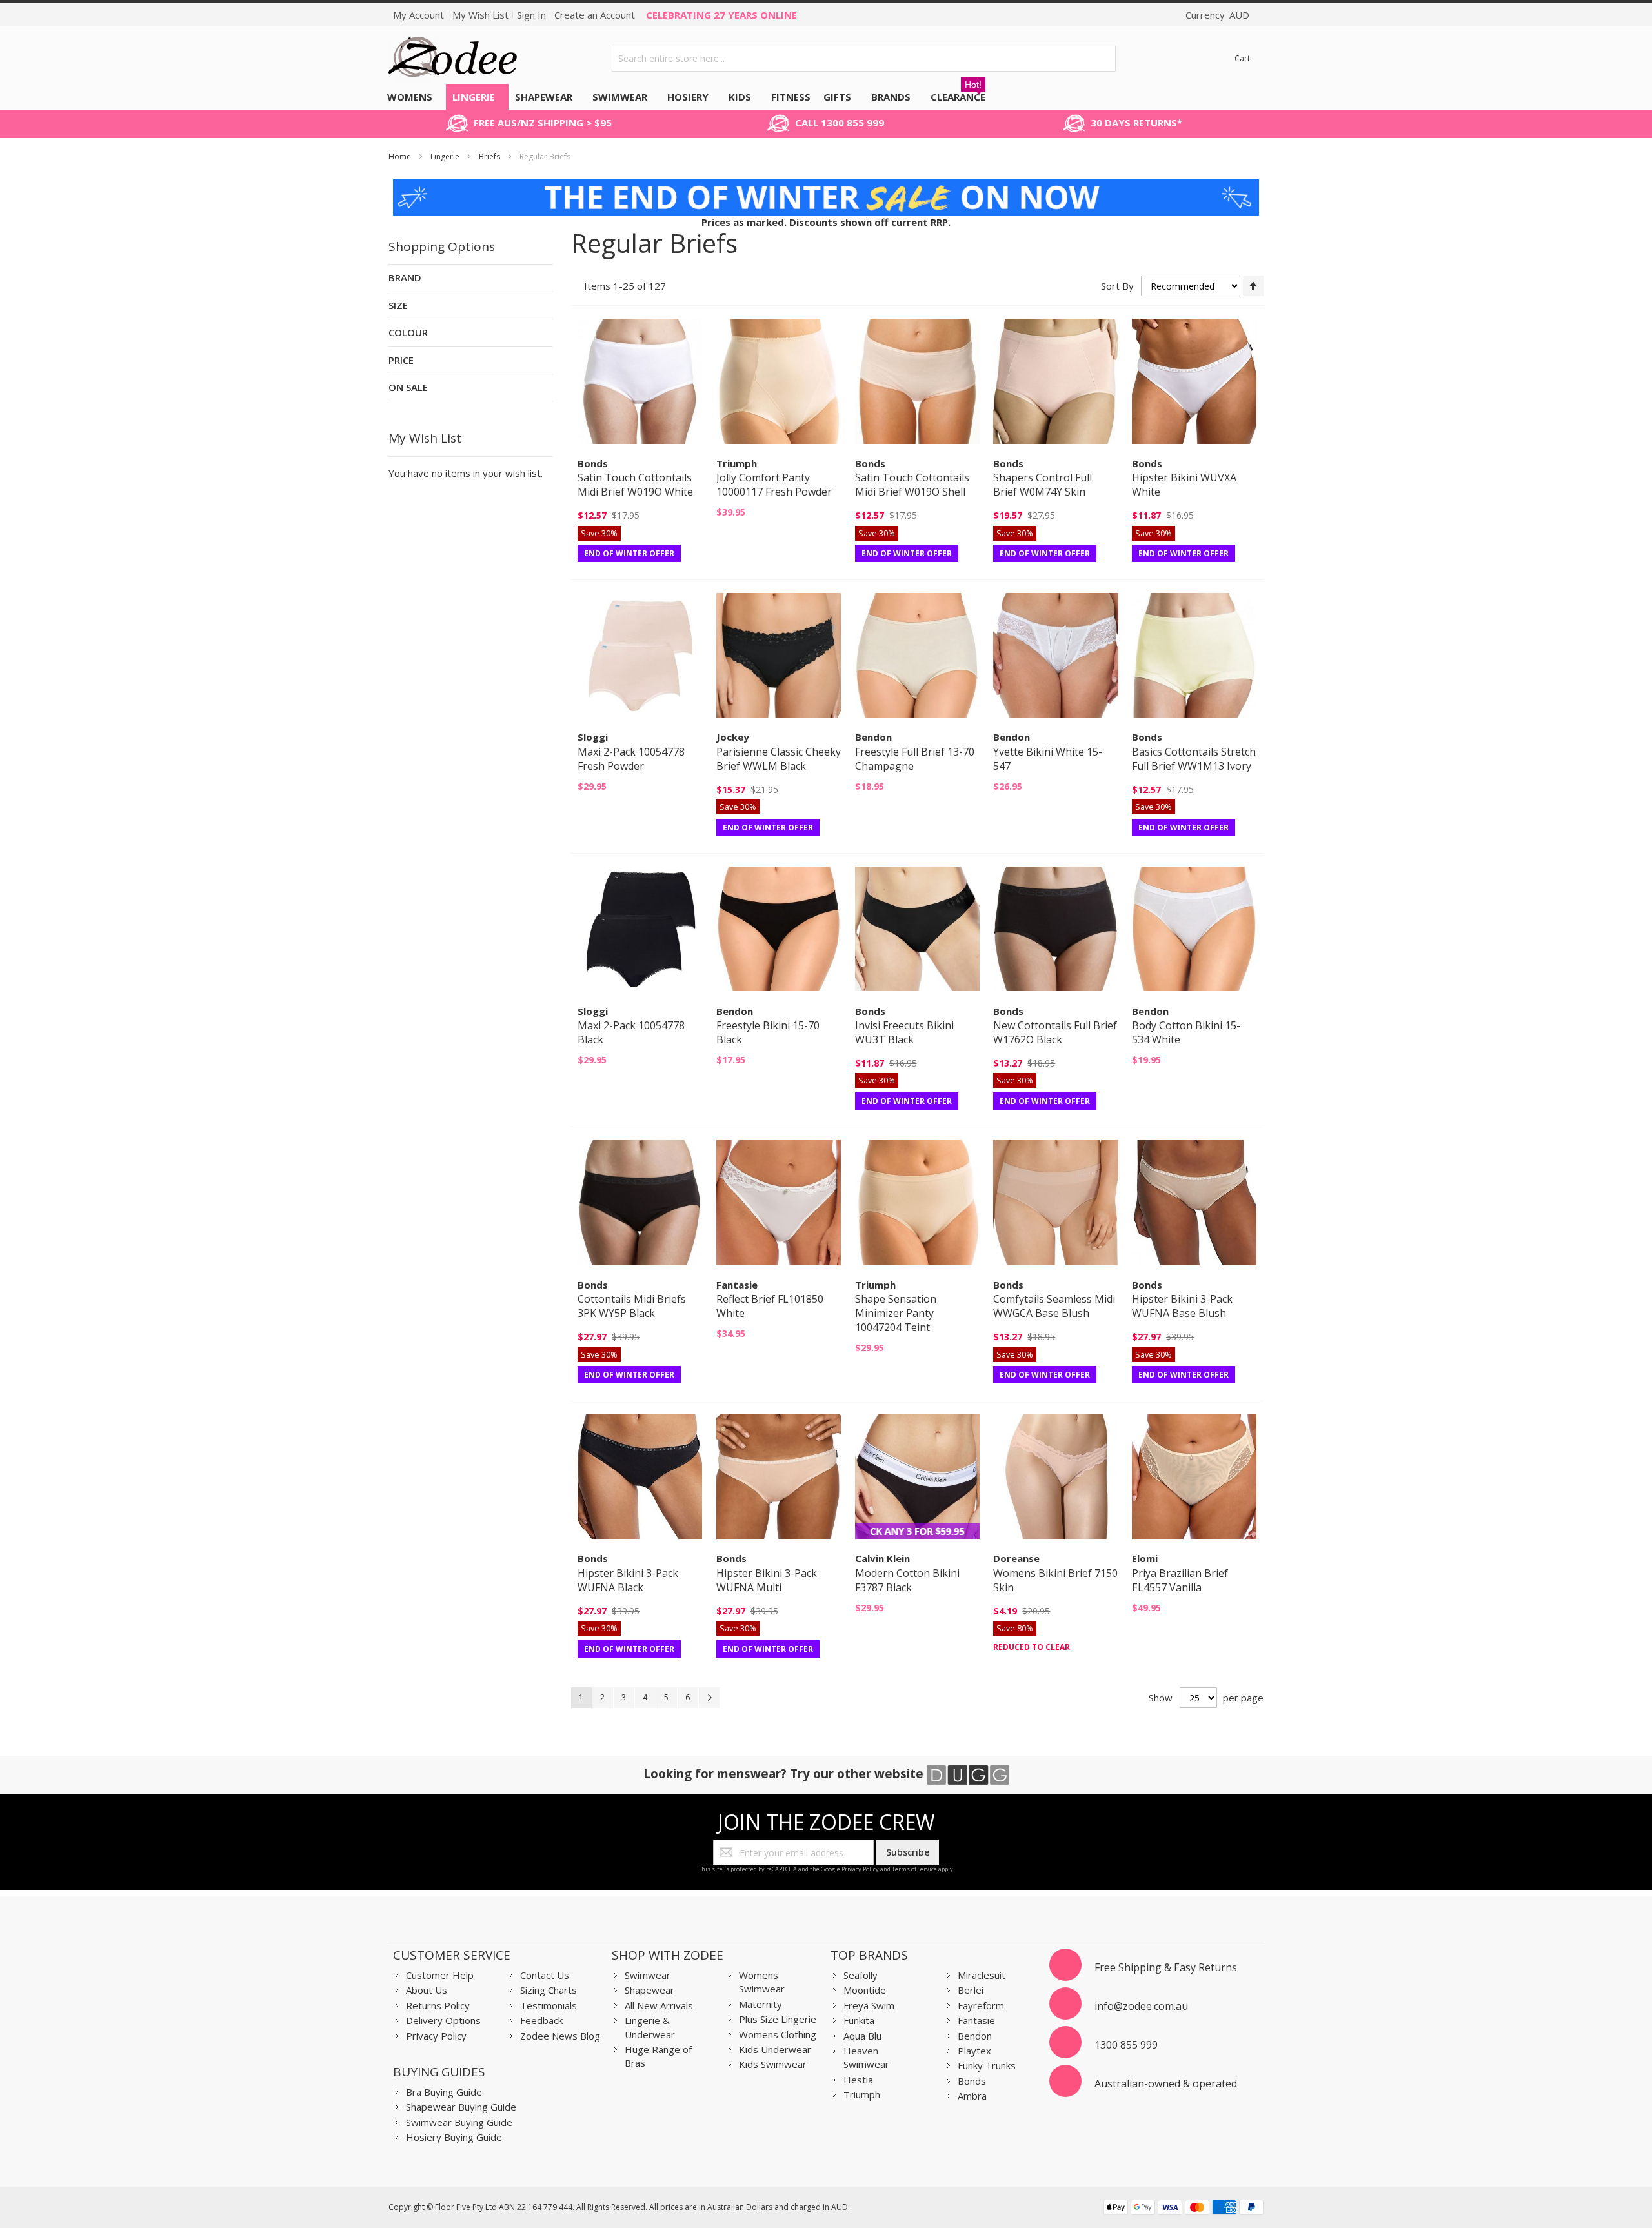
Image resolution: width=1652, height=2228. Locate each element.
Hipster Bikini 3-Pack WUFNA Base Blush (1182, 1306)
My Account (418, 15)
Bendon (975, 2036)
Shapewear (650, 1990)
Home (401, 156)
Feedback (541, 2020)
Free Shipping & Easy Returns (1166, 1967)
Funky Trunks (987, 2065)
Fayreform (981, 2005)
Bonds (972, 2081)
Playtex (974, 2051)
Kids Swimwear (773, 2064)
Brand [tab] (405, 277)
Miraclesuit (982, 1975)
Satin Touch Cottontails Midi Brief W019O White (635, 485)
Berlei (971, 1990)
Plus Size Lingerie (778, 2019)
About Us (427, 1990)
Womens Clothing (778, 2034)
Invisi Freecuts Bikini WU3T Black (904, 1032)
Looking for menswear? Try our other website (785, 1773)
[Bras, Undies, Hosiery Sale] (826, 186)
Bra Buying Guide (444, 2092)
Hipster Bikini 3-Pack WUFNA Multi (767, 1580)
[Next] (709, 1698)
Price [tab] (401, 360)
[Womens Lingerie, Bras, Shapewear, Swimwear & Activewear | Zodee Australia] (453, 58)
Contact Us (545, 1975)
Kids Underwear (775, 2049)
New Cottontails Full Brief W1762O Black (1055, 1032)
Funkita (859, 2020)
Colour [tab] (408, 332)
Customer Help (440, 1975)
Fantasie (976, 2020)
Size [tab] (398, 305)
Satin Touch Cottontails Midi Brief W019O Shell (912, 485)
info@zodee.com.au (1141, 2006)
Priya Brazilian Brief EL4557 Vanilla (1180, 1580)
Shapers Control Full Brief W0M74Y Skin (1043, 485)
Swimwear (648, 1975)
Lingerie (446, 156)
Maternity (761, 2004)
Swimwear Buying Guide (459, 2122)
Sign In (531, 15)
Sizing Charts (549, 1990)
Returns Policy (438, 2005)
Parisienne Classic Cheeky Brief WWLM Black (779, 759)
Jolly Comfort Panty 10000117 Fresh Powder (774, 485)
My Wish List (480, 15)
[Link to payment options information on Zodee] (1184, 2209)
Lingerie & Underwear (650, 2027)
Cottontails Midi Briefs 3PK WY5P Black (632, 1306)
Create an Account (595, 15)
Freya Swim (869, 2005)
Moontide (865, 1990)
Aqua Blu (862, 2036)
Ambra (972, 2096)
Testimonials (549, 2005)
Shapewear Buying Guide (461, 2107)
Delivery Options (443, 2020)
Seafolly (861, 1975)
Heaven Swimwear (866, 2057)
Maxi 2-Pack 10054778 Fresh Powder (631, 759)
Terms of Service (914, 1869)
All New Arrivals (659, 2005)
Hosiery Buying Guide (454, 2137)
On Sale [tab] (408, 387)
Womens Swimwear (762, 1982)
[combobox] (864, 59)
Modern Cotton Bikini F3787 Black (907, 1580)
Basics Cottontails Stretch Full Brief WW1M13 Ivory (1194, 759)
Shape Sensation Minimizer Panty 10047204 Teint (896, 1313)
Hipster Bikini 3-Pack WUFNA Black (628, 1580)
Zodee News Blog (560, 2036)
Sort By (1117, 286)
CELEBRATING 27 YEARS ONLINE (721, 15)
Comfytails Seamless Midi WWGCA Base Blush (1054, 1306)
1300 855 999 (1126, 2045)
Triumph (862, 2094)
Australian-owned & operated (1166, 2083)
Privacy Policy (860, 1869)
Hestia (858, 2080)
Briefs (490, 156)
